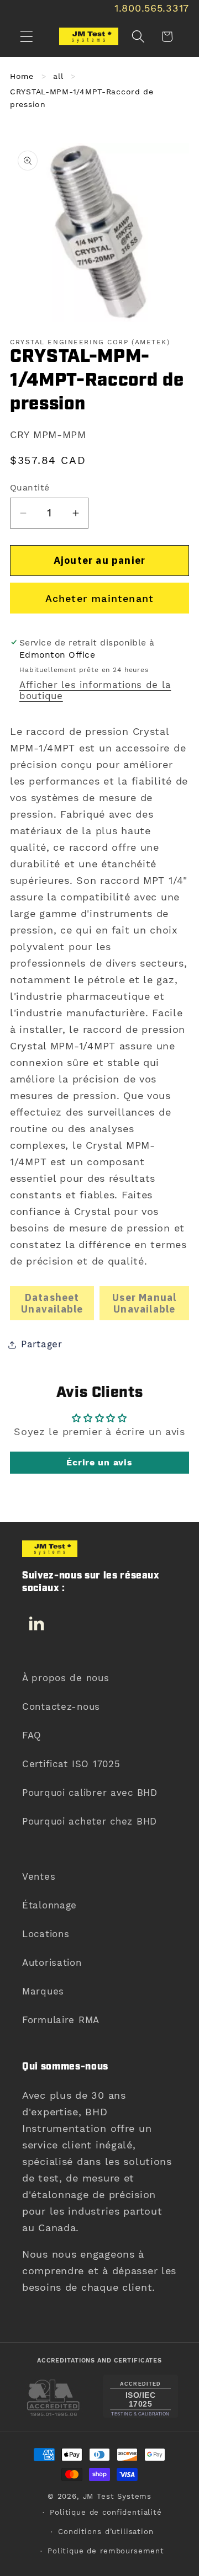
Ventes (39, 1876)
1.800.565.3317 (152, 8)
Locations (46, 1934)
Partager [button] (42, 1344)
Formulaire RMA (61, 2020)
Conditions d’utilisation (106, 2532)
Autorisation (52, 1962)
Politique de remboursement (106, 2551)
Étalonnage (49, 1905)
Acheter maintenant (100, 598)
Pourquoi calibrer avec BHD (90, 1793)
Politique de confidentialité (106, 2512)
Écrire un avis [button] (99, 1462)
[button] (27, 37)
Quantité (30, 487)
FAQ (32, 1735)
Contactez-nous (61, 1706)
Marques (43, 1991)
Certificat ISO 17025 (71, 1764)
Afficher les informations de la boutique (95, 690)
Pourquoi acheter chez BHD (90, 1821)
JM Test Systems (117, 2496)
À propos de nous (66, 1678)
